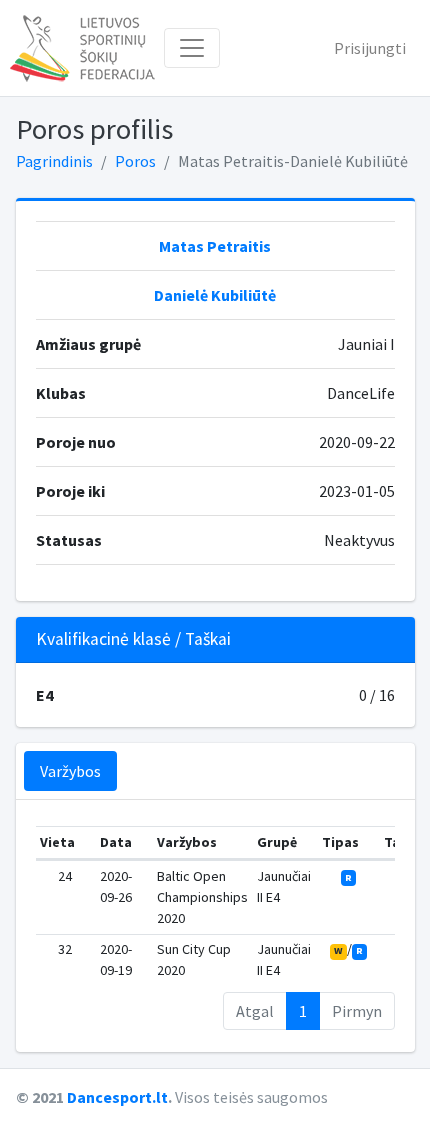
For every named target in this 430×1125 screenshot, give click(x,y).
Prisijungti (370, 48)
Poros (135, 161)
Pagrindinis (54, 161)
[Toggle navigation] (192, 48)
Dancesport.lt (117, 1097)
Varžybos (70, 771)
